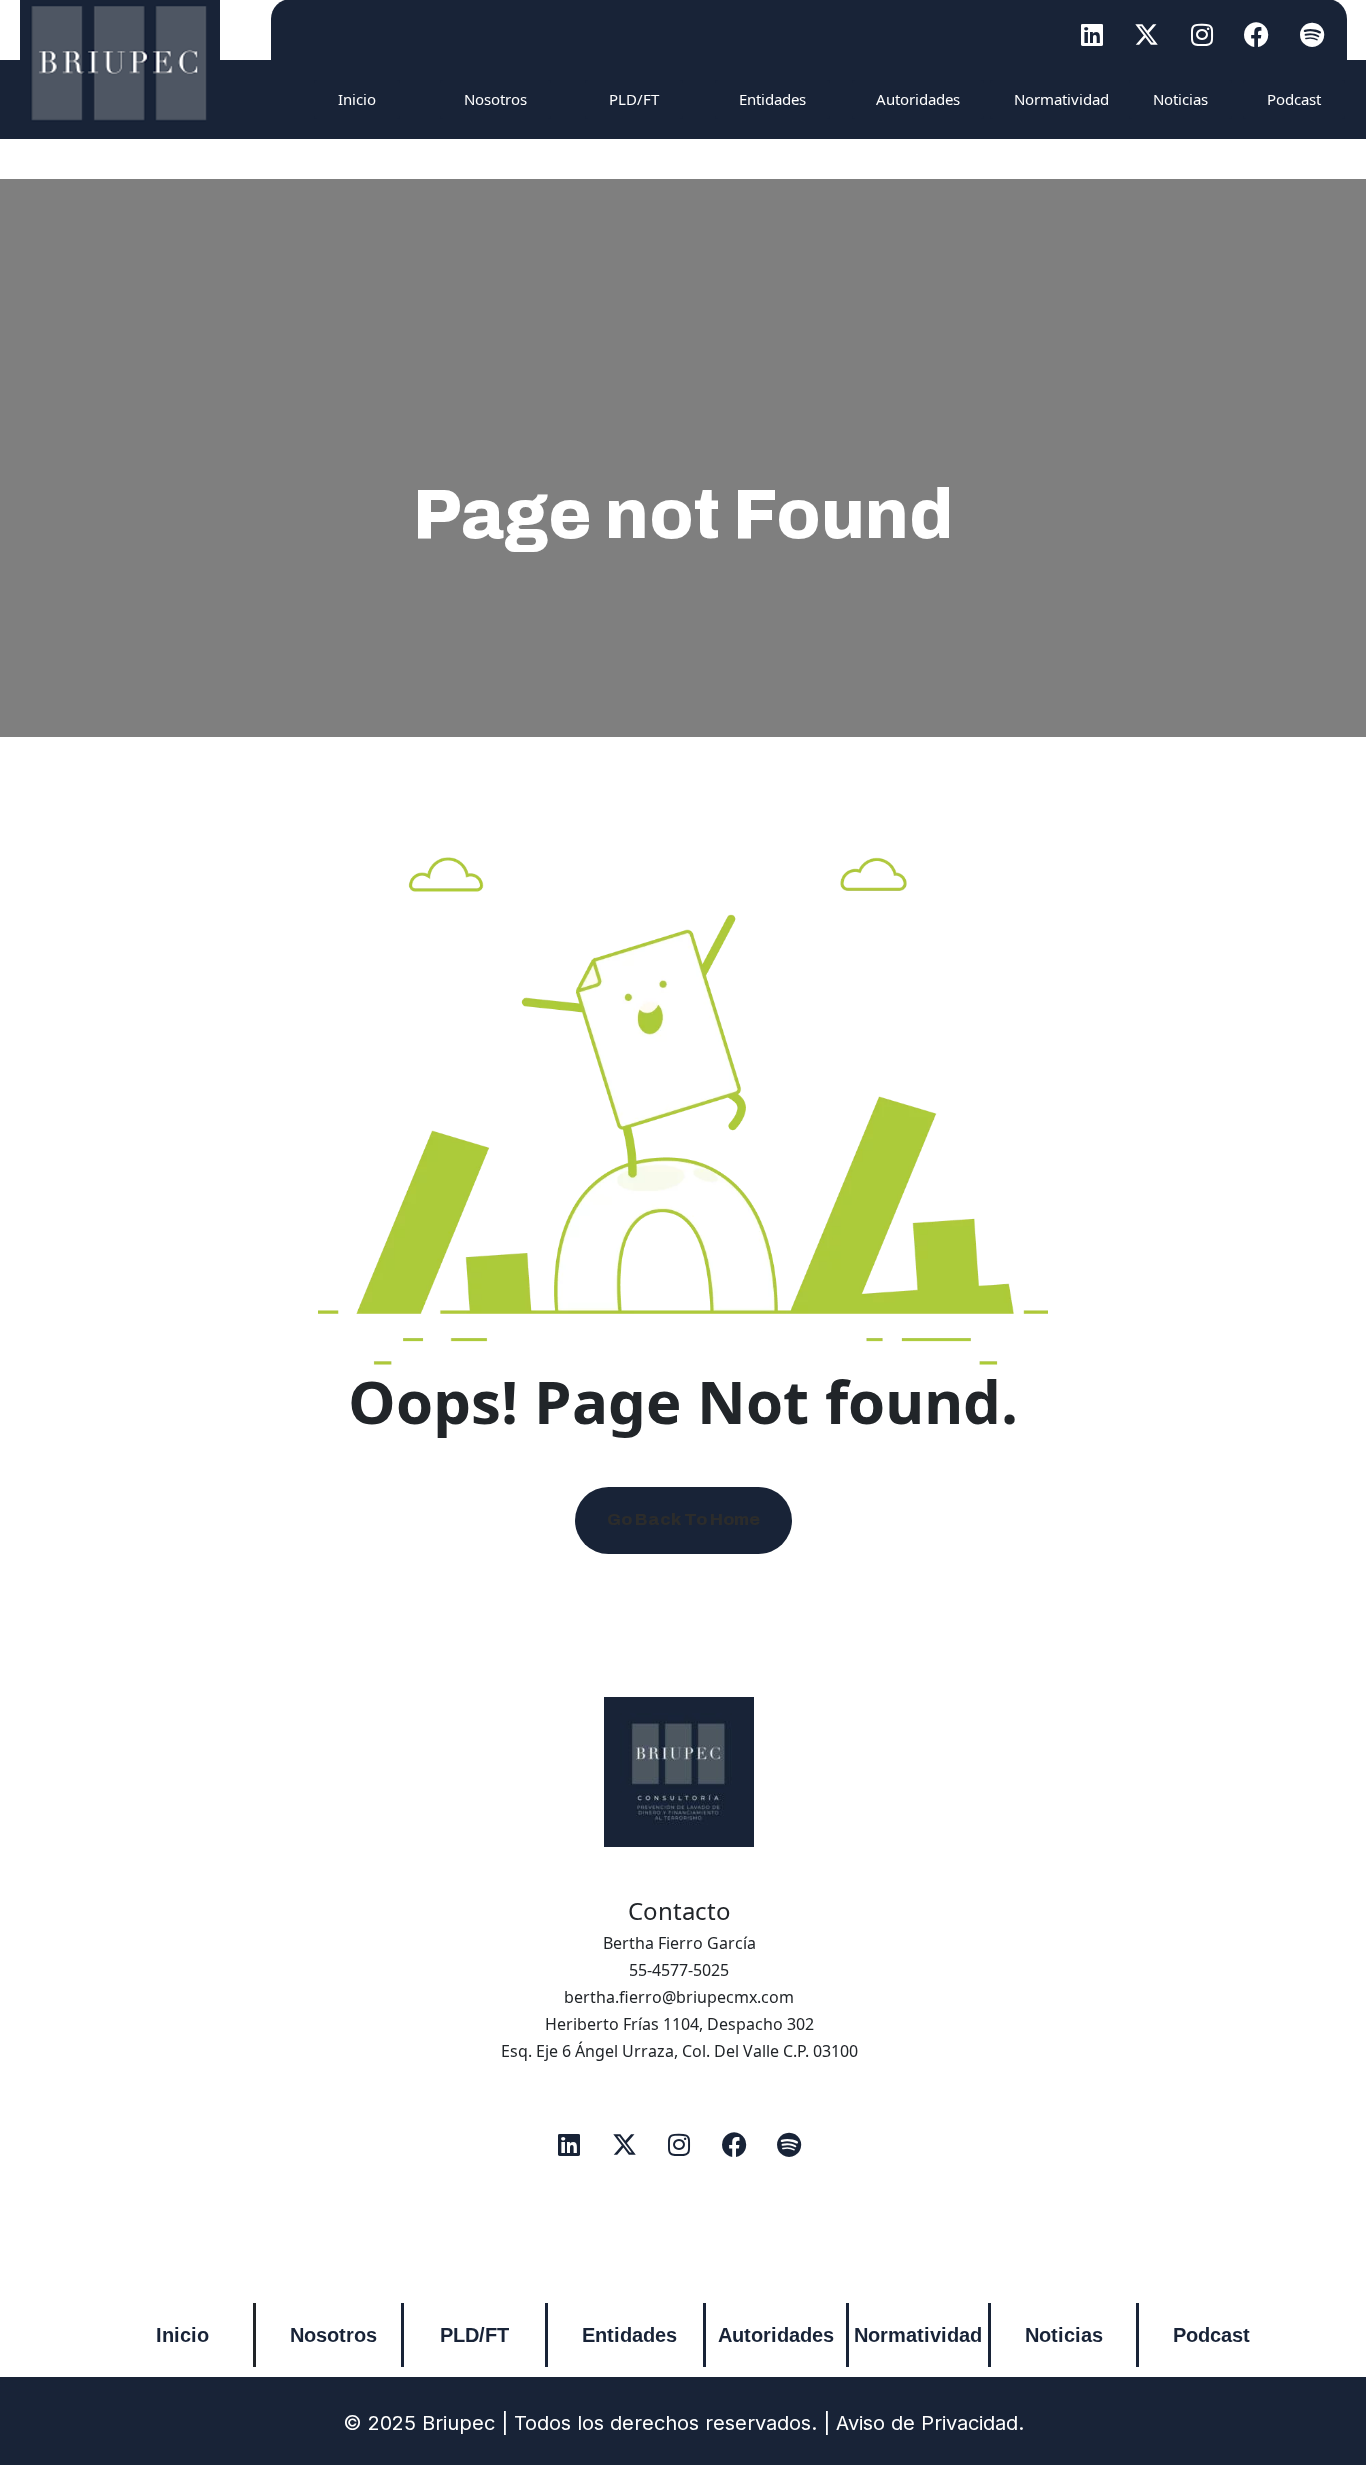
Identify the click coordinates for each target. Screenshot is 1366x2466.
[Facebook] (1257, 34)
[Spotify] (1312, 34)
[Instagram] (1202, 34)
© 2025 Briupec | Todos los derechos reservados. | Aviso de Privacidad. (683, 2423)
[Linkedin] (1092, 34)
